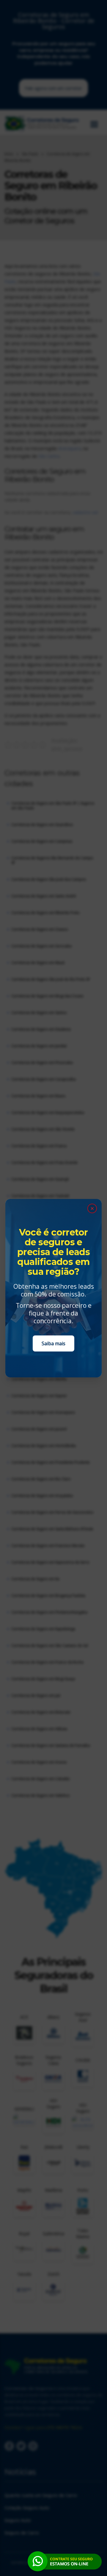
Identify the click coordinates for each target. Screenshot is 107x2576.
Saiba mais (53, 1343)
